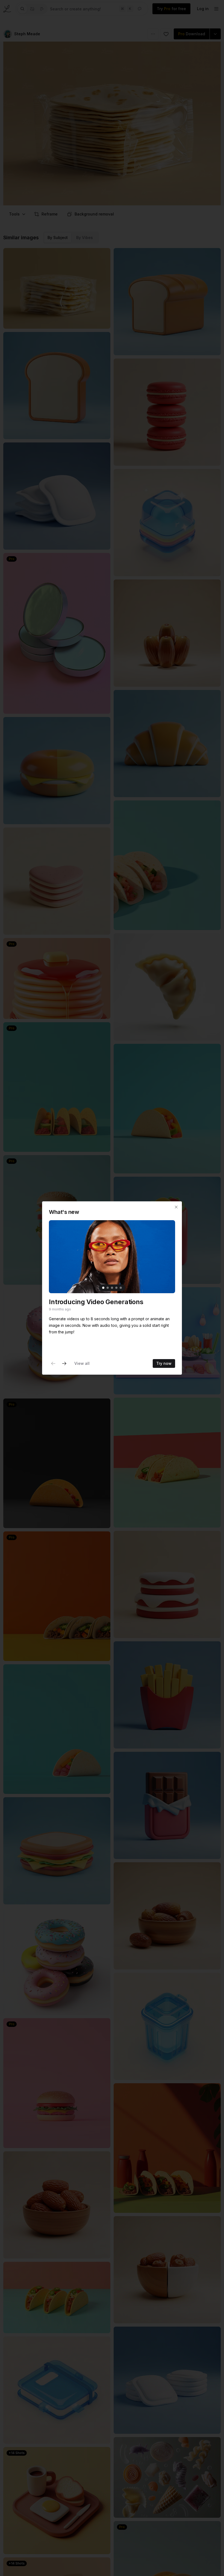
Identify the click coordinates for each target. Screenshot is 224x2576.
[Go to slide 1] (103, 1288)
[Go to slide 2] (108, 1288)
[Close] (176, 1207)
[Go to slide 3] (112, 1288)
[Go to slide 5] (121, 1288)
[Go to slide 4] (116, 1288)
